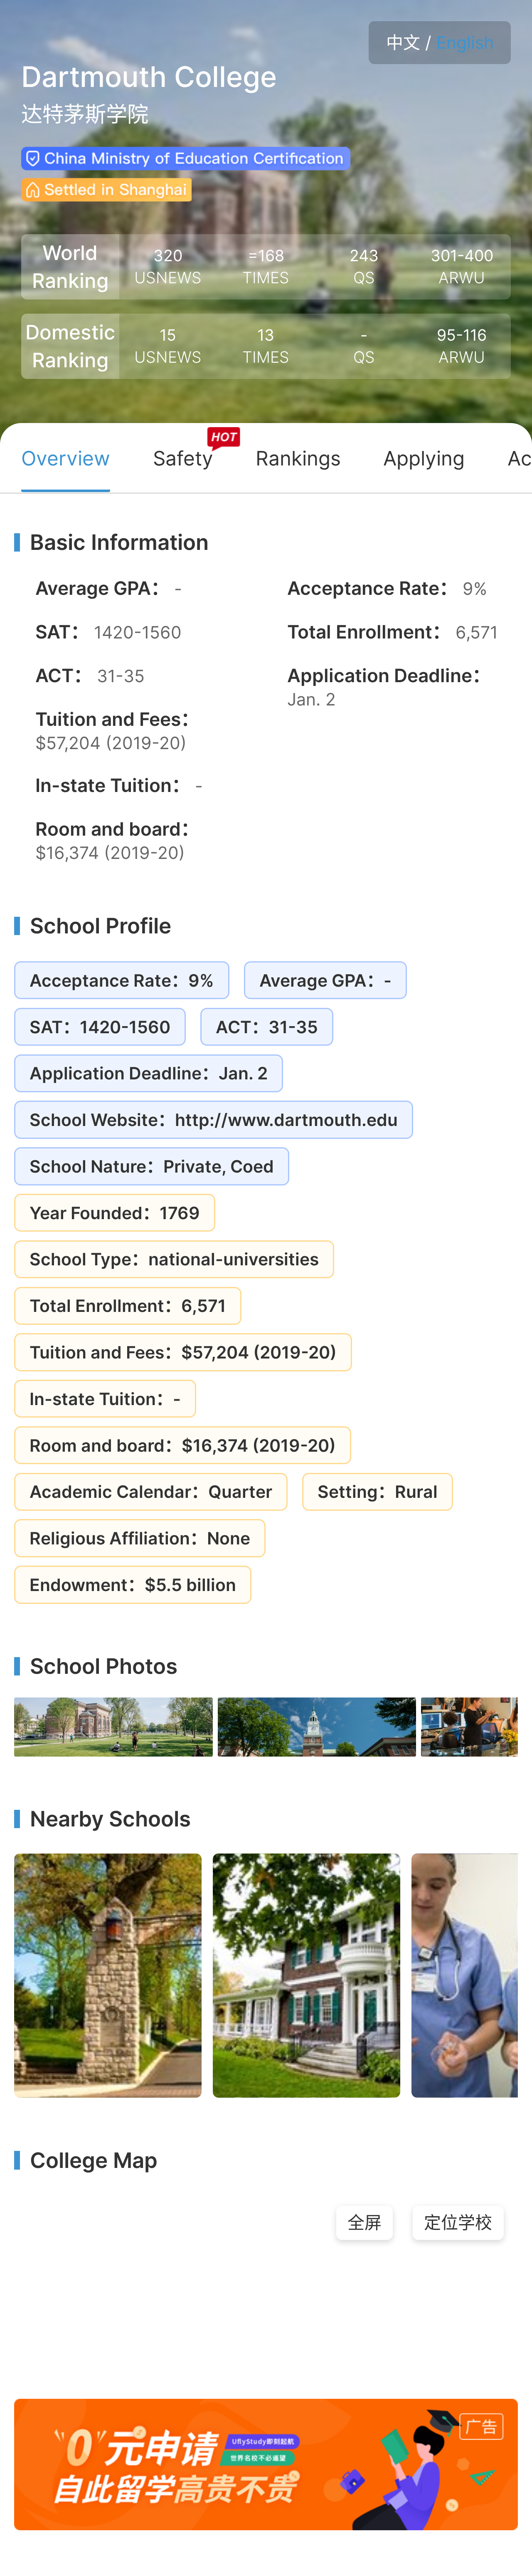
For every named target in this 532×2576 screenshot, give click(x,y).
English (465, 42)
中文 (403, 42)
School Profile (101, 926)
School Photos (104, 1666)
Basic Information (119, 542)
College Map (94, 2160)
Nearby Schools (110, 1819)
